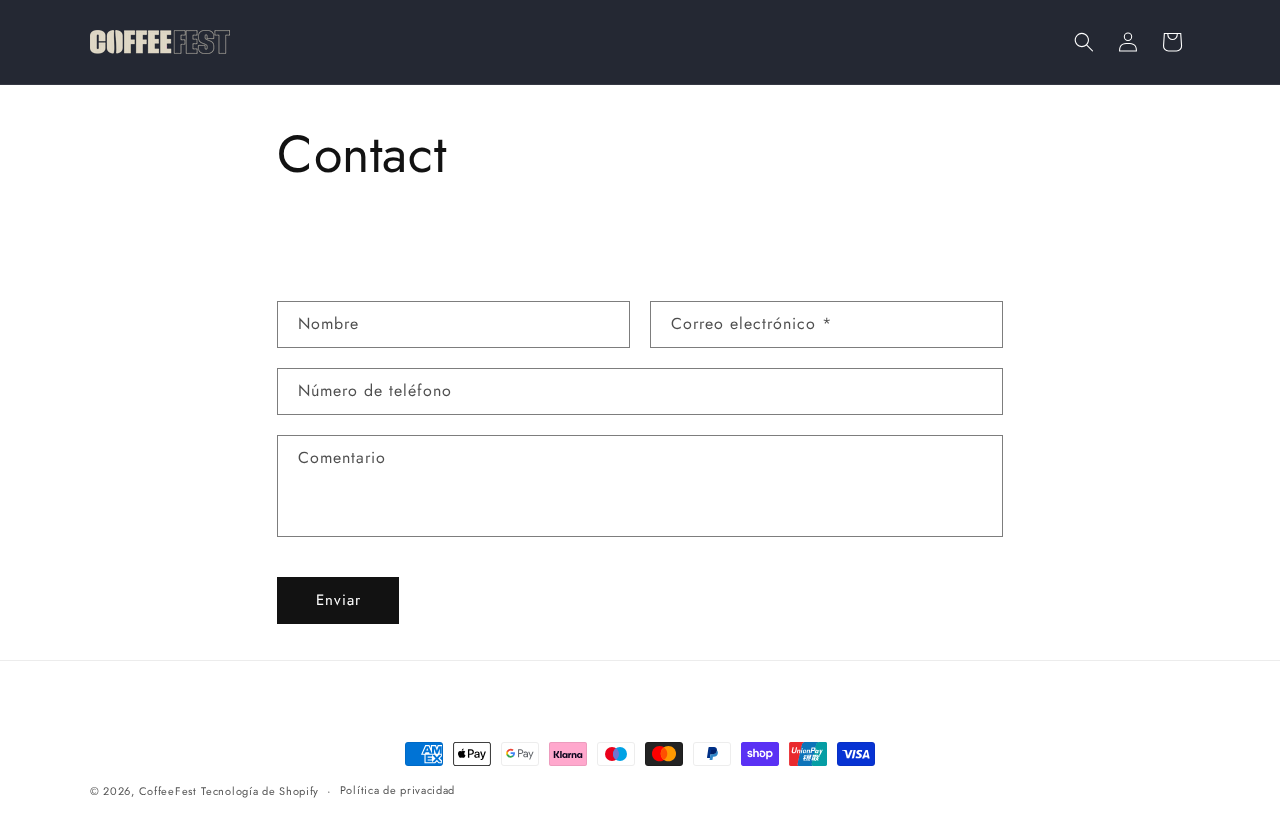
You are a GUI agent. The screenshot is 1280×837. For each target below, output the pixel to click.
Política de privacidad (397, 790)
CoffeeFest (168, 791)
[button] (1084, 42)
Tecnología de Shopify (260, 791)
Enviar (338, 600)
